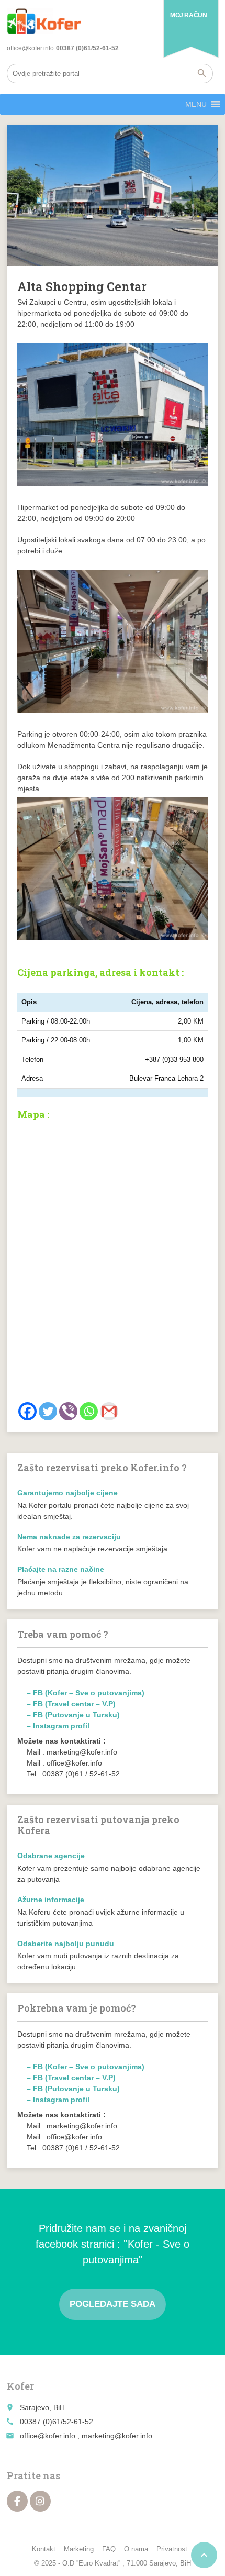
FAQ (109, 2549)
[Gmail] (109, 1411)
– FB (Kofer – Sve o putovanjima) (86, 1693)
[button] (196, 104)
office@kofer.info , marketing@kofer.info (86, 2436)
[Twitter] (48, 1411)
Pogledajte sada (113, 2304)
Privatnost (172, 2549)
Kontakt (44, 2549)
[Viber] (68, 1411)
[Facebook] (27, 1411)
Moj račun (188, 15)
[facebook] (17, 2501)
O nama (136, 2549)
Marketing (79, 2549)
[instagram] (40, 2501)
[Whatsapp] (89, 1411)
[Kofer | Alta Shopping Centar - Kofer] (44, 21)
